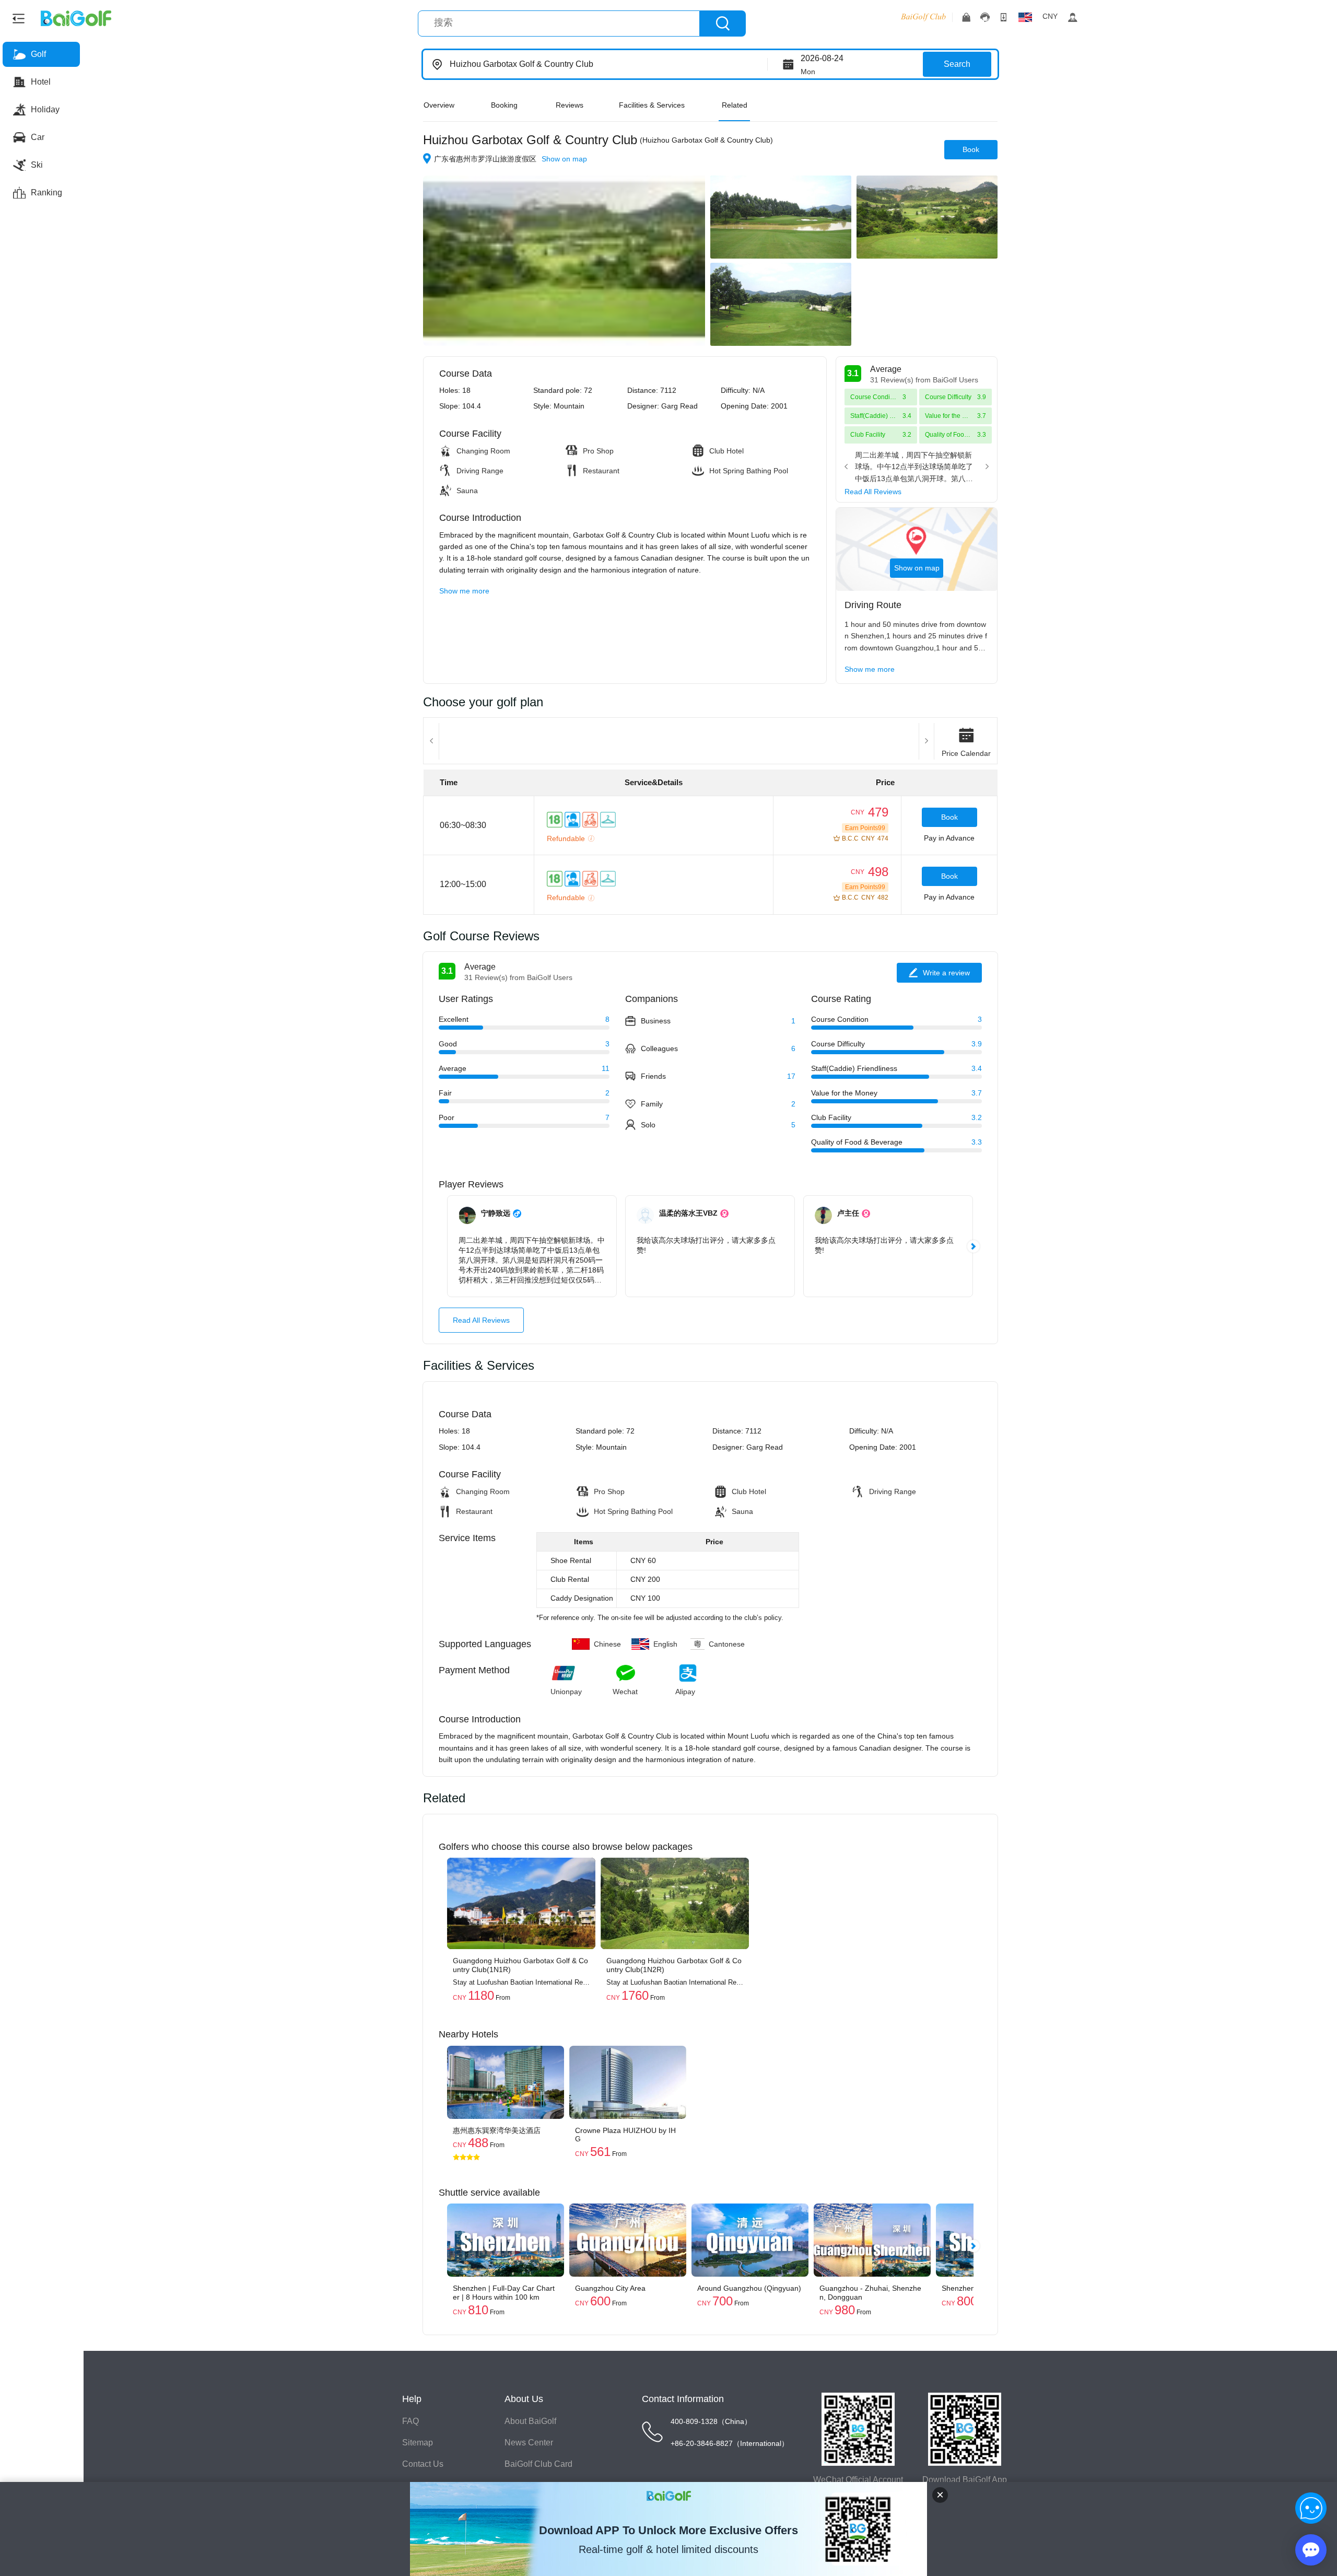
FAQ (411, 2421)
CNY (1050, 16)
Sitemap (418, 2443)
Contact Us (423, 2464)
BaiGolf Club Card (538, 2464)
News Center (529, 2443)
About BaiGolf (530, 2421)
